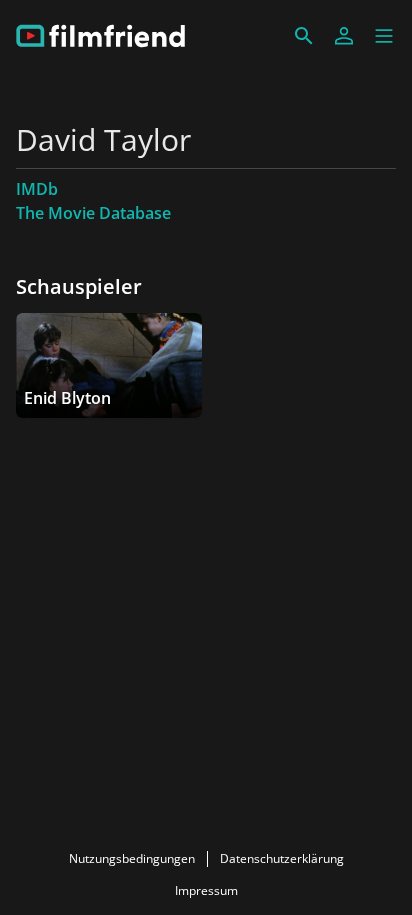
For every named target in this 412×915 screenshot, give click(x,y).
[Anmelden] (344, 36)
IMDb (37, 189)
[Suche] (304, 36)
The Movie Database (93, 213)
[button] (384, 36)
